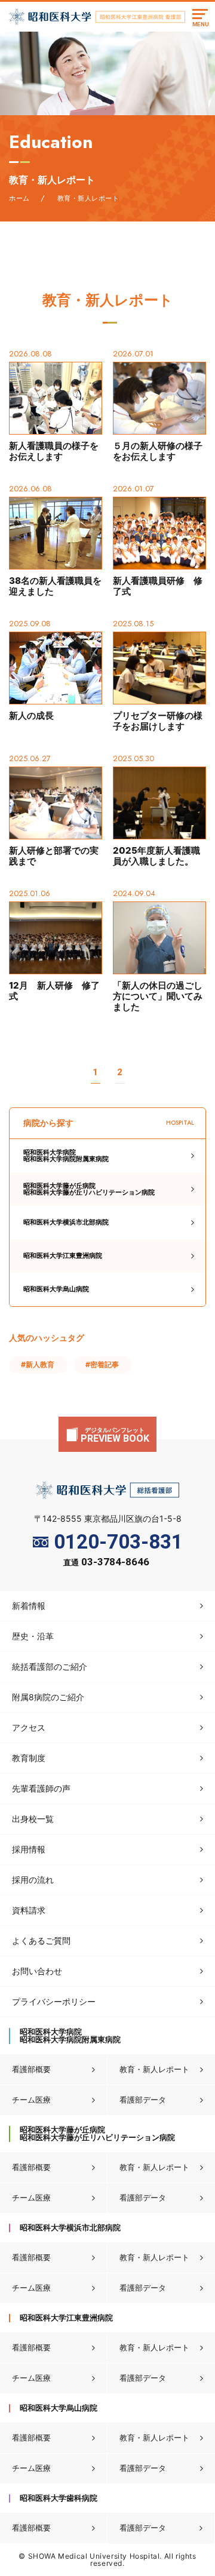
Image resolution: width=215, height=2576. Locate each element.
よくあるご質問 (41, 1941)
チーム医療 (31, 2100)
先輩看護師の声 (41, 1788)
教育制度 (29, 1758)
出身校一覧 (33, 1819)
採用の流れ (33, 1880)
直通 (106, 1563)
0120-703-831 (118, 1542)
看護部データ (143, 2100)
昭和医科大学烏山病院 (56, 1289)
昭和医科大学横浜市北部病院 (66, 1222)
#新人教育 (38, 1364)
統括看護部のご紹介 (50, 1666)
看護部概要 (31, 2069)
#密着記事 (102, 1364)
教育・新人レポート (154, 2069)
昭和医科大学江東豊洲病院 (63, 1255)
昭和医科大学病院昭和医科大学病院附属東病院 (66, 1155)
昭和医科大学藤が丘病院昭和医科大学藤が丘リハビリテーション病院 (89, 1189)
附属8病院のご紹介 (48, 1697)
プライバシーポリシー (54, 2001)
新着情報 (29, 1606)
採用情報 (29, 1849)
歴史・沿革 (33, 1636)
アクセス (29, 1727)
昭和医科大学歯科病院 (59, 2498)
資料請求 (29, 1910)
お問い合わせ (37, 1971)
